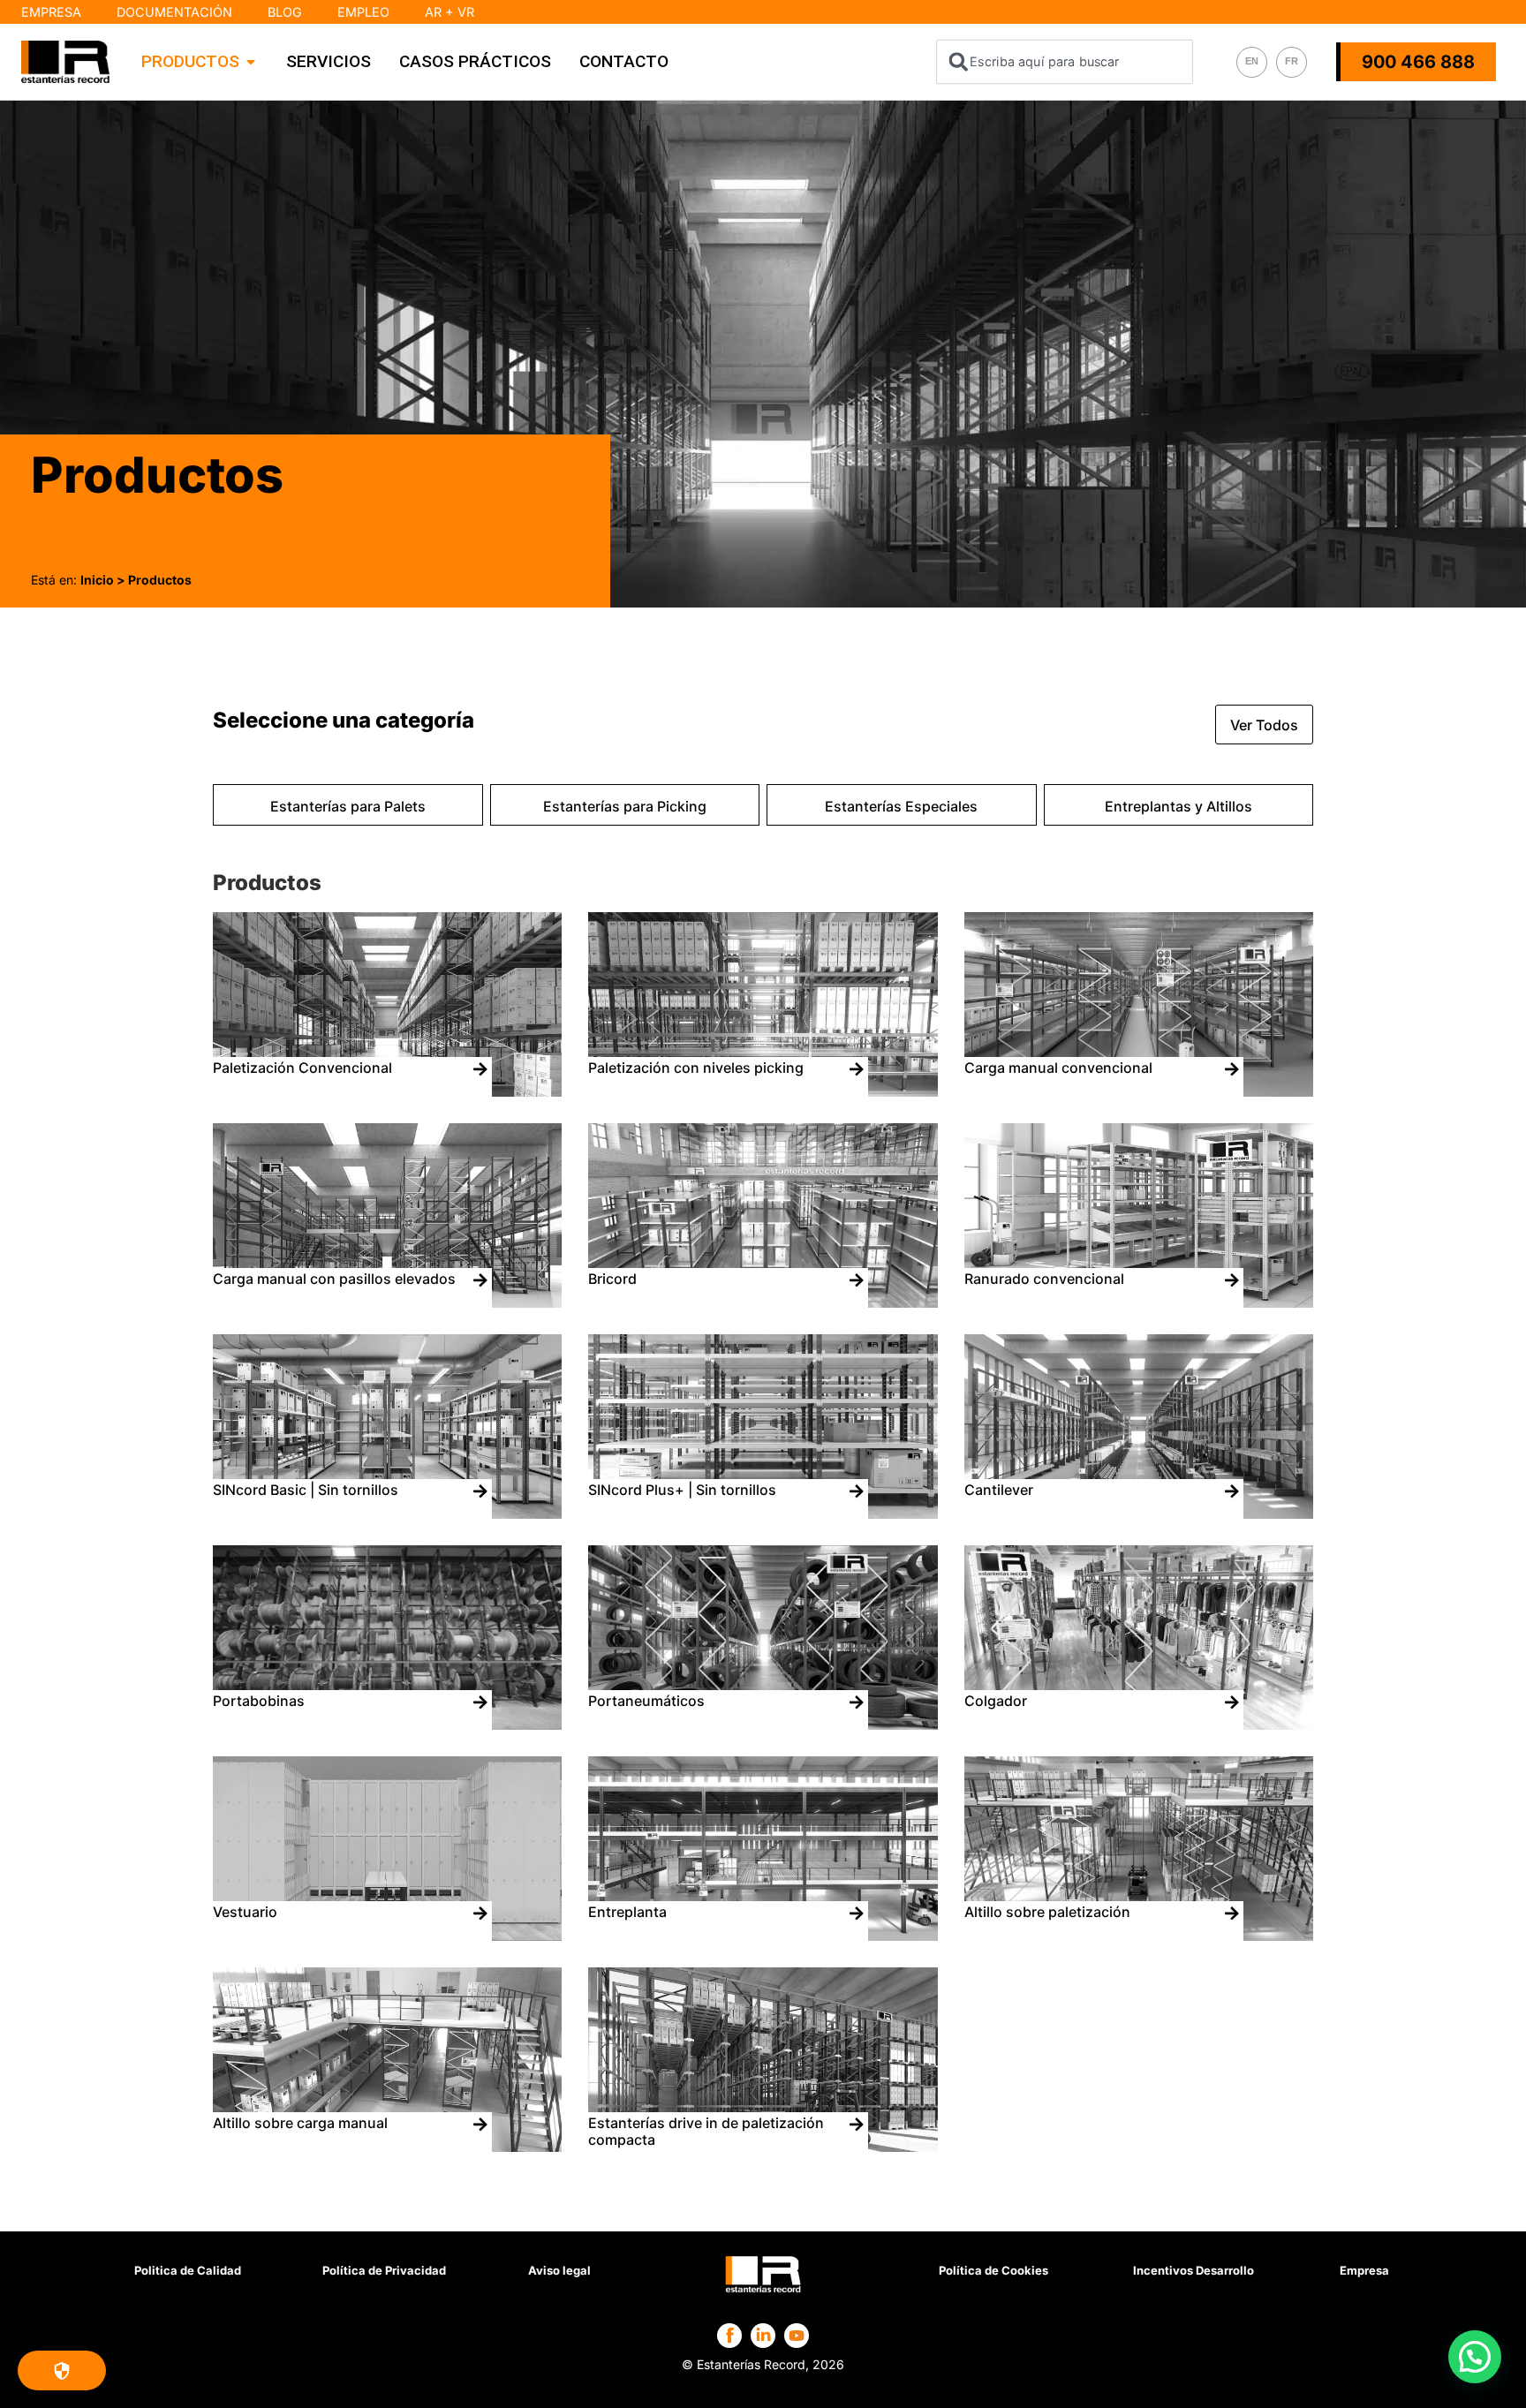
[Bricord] (763, 1302)
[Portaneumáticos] (763, 1725)
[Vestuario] (387, 1936)
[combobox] (1065, 62)
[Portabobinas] (387, 1725)
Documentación (174, 12)
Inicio (97, 580)
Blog (285, 12)
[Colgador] (1139, 1725)
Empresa (51, 12)
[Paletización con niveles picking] (763, 1091)
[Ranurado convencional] (1139, 1302)
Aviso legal (559, 2270)
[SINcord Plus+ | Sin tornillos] (763, 1513)
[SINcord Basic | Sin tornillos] (387, 1513)
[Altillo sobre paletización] (1139, 1936)
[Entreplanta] (763, 1936)
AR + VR (449, 12)
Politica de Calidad (188, 2270)
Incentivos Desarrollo (1194, 2270)
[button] (1475, 2357)
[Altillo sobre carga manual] (387, 2147)
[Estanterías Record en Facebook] (730, 2335)
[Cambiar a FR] (1292, 62)
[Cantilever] (1139, 1513)
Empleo (363, 12)
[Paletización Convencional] (387, 1091)
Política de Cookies (993, 2270)
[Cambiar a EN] (1252, 62)
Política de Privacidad (384, 2270)
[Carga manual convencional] (1139, 1091)
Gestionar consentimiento (62, 2370)
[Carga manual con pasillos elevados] (387, 1302)
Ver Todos (1264, 725)
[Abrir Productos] (251, 62)
